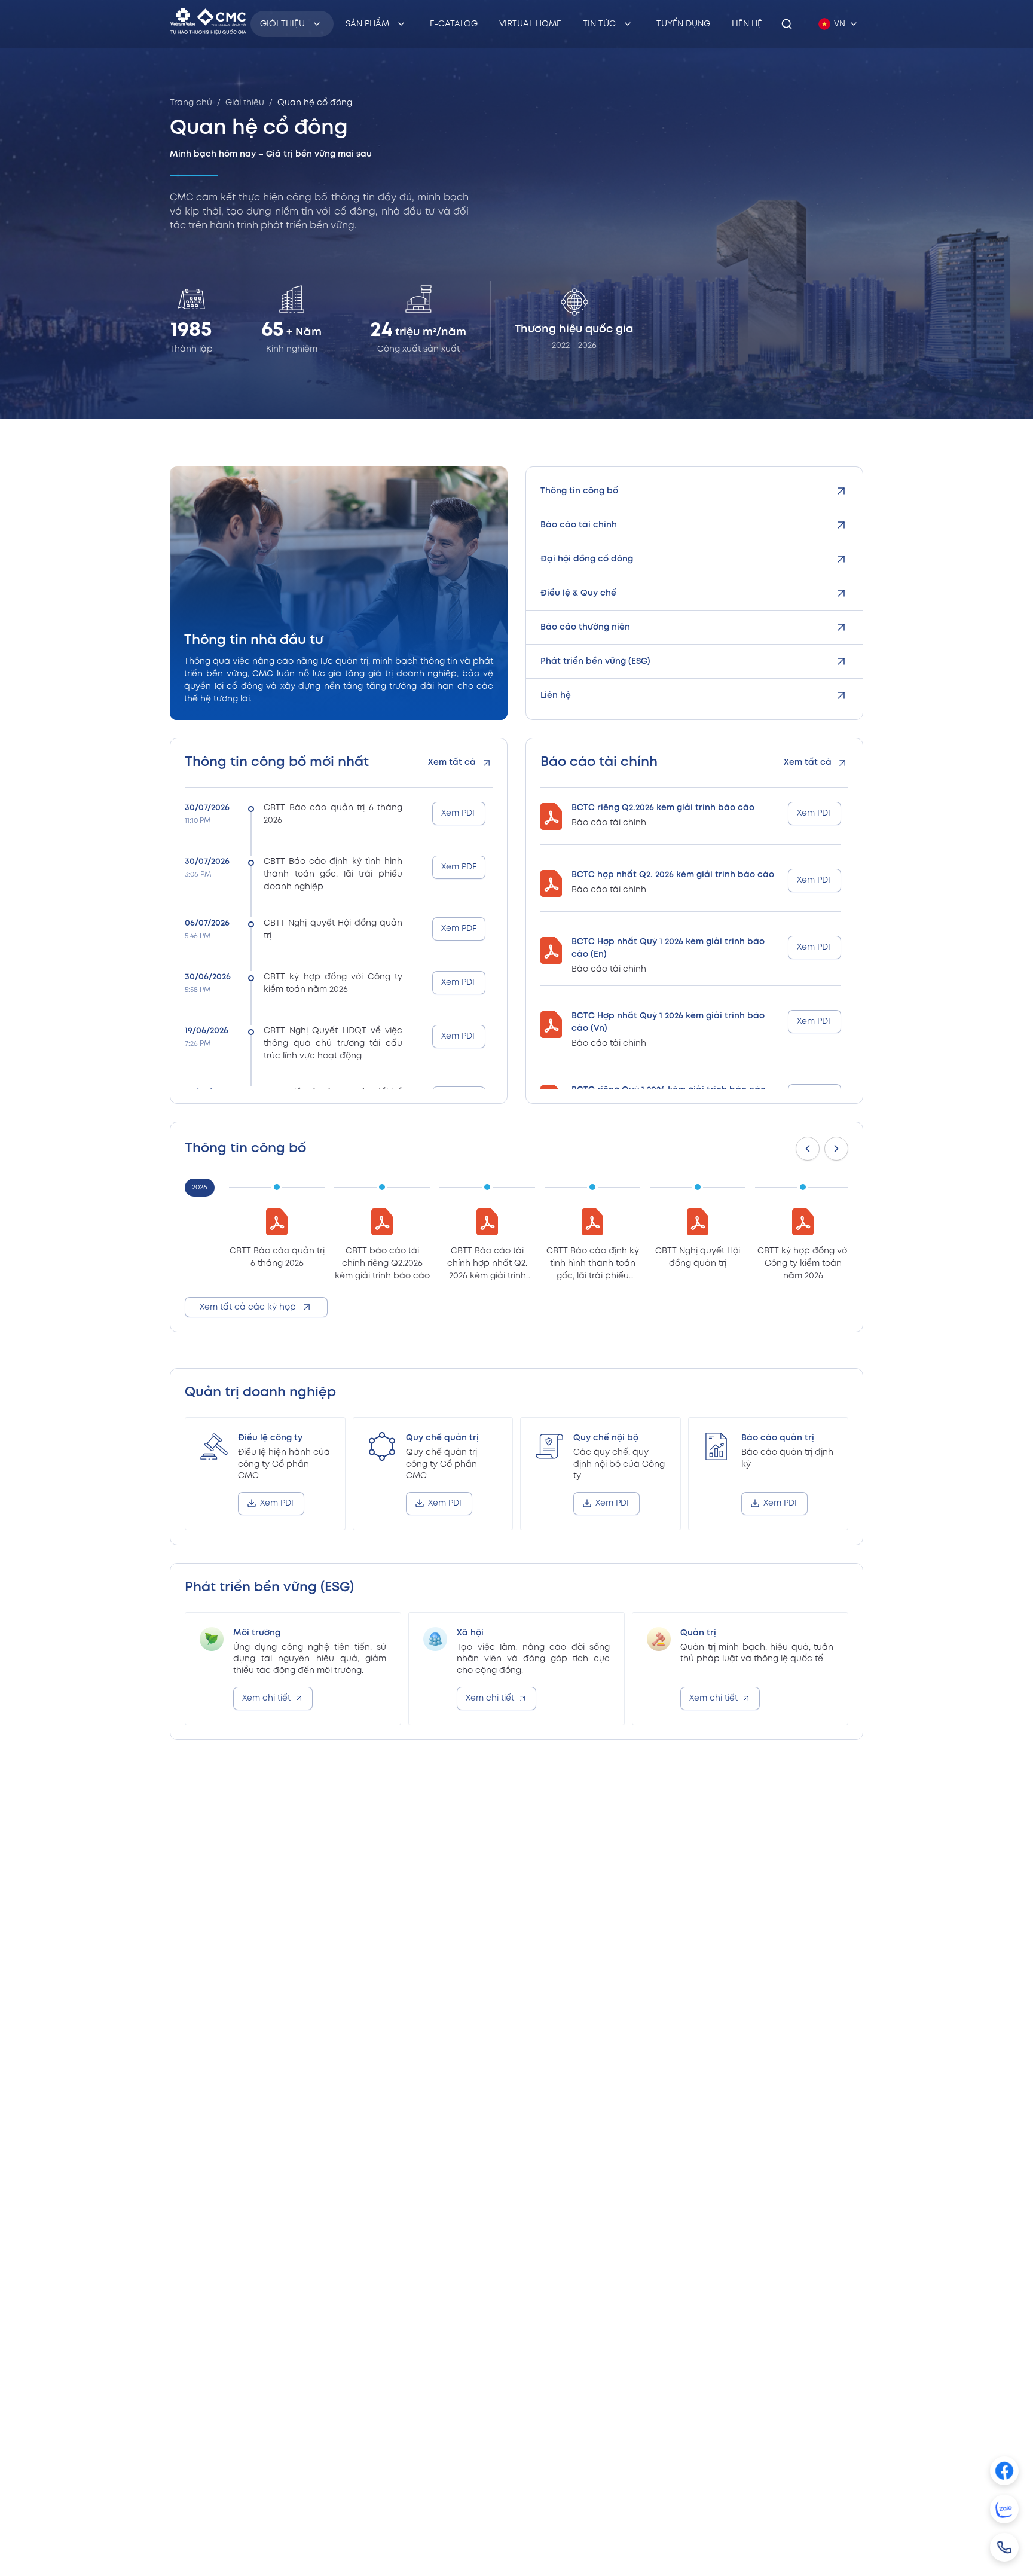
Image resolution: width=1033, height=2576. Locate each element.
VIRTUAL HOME (530, 24)
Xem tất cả (452, 762)
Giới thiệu (245, 103)
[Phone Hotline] (1004, 2547)
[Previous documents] (808, 1149)
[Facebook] (1004, 2471)
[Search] (787, 24)
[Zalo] (1004, 2509)
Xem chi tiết (266, 1698)
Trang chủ (191, 103)
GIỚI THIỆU (282, 24)
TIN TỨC (599, 24)
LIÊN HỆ (747, 24)
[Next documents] (836, 1149)
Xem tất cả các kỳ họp (248, 1307)
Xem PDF (459, 813)
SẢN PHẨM (367, 24)
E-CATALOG (454, 24)
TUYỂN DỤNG (683, 24)
